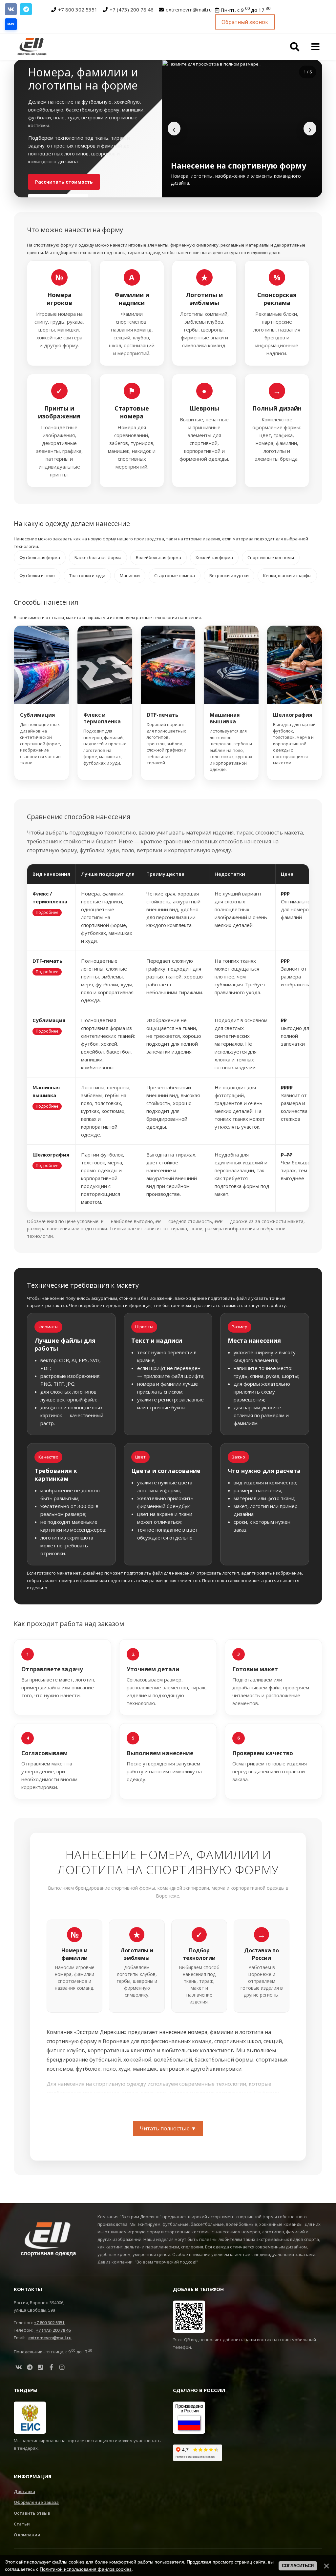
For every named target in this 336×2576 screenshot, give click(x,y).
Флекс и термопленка (102, 718)
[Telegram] (26, 9)
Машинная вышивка (225, 718)
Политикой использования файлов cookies (86, 2569)
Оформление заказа (36, 2502)
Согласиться (298, 2566)
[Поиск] (295, 47)
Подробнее (47, 912)
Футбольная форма (40, 557)
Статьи (22, 2524)
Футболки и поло (37, 575)
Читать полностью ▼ (168, 2128)
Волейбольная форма (158, 557)
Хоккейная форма (214, 557)
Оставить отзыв (32, 2513)
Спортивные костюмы (271, 557)
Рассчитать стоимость (64, 182)
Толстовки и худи (87, 575)
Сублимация (38, 715)
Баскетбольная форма (98, 557)
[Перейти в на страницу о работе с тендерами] (30, 2417)
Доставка (24, 2491)
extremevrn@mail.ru (189, 10)
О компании (27, 2535)
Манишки (130, 575)
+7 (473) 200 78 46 (132, 10)
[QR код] (189, 2316)
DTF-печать (163, 715)
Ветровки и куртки (229, 575)
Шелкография (293, 715)
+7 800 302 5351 (78, 10)
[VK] (11, 9)
